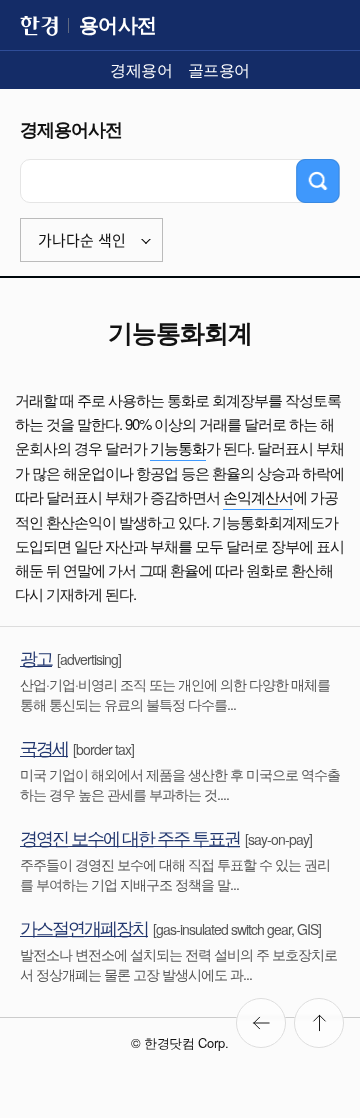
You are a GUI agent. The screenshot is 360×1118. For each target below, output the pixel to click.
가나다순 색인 (82, 240)
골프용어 (219, 69)
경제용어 (141, 69)
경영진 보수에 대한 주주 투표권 (130, 837)
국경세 (44, 747)
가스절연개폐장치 (84, 927)
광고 (36, 657)
